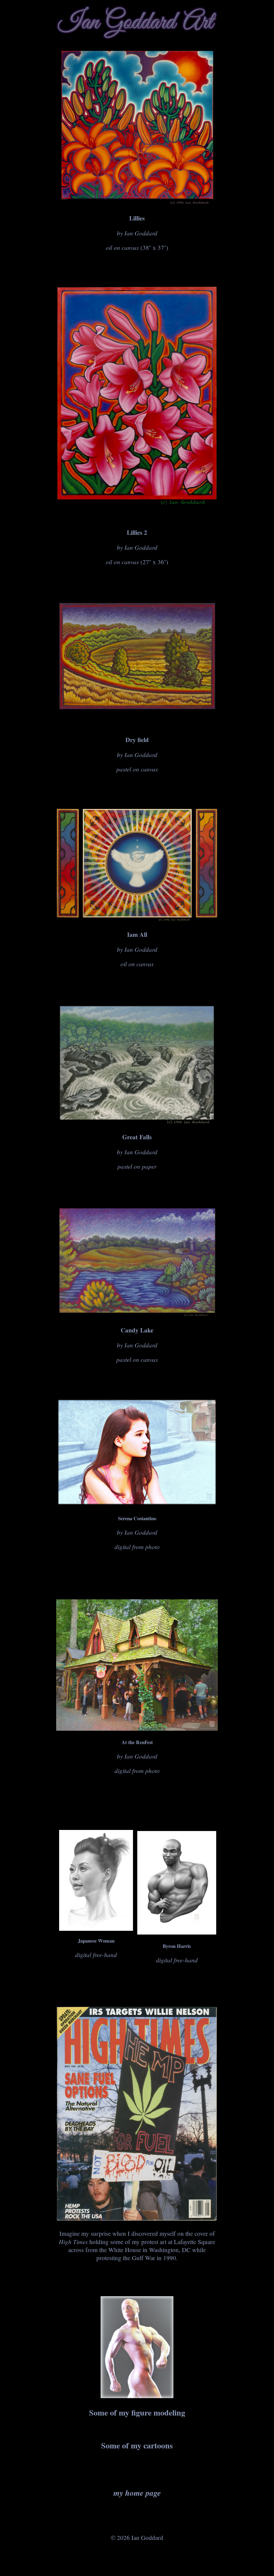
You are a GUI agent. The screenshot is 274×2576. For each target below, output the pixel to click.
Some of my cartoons (137, 2445)
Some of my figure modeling (137, 2412)
